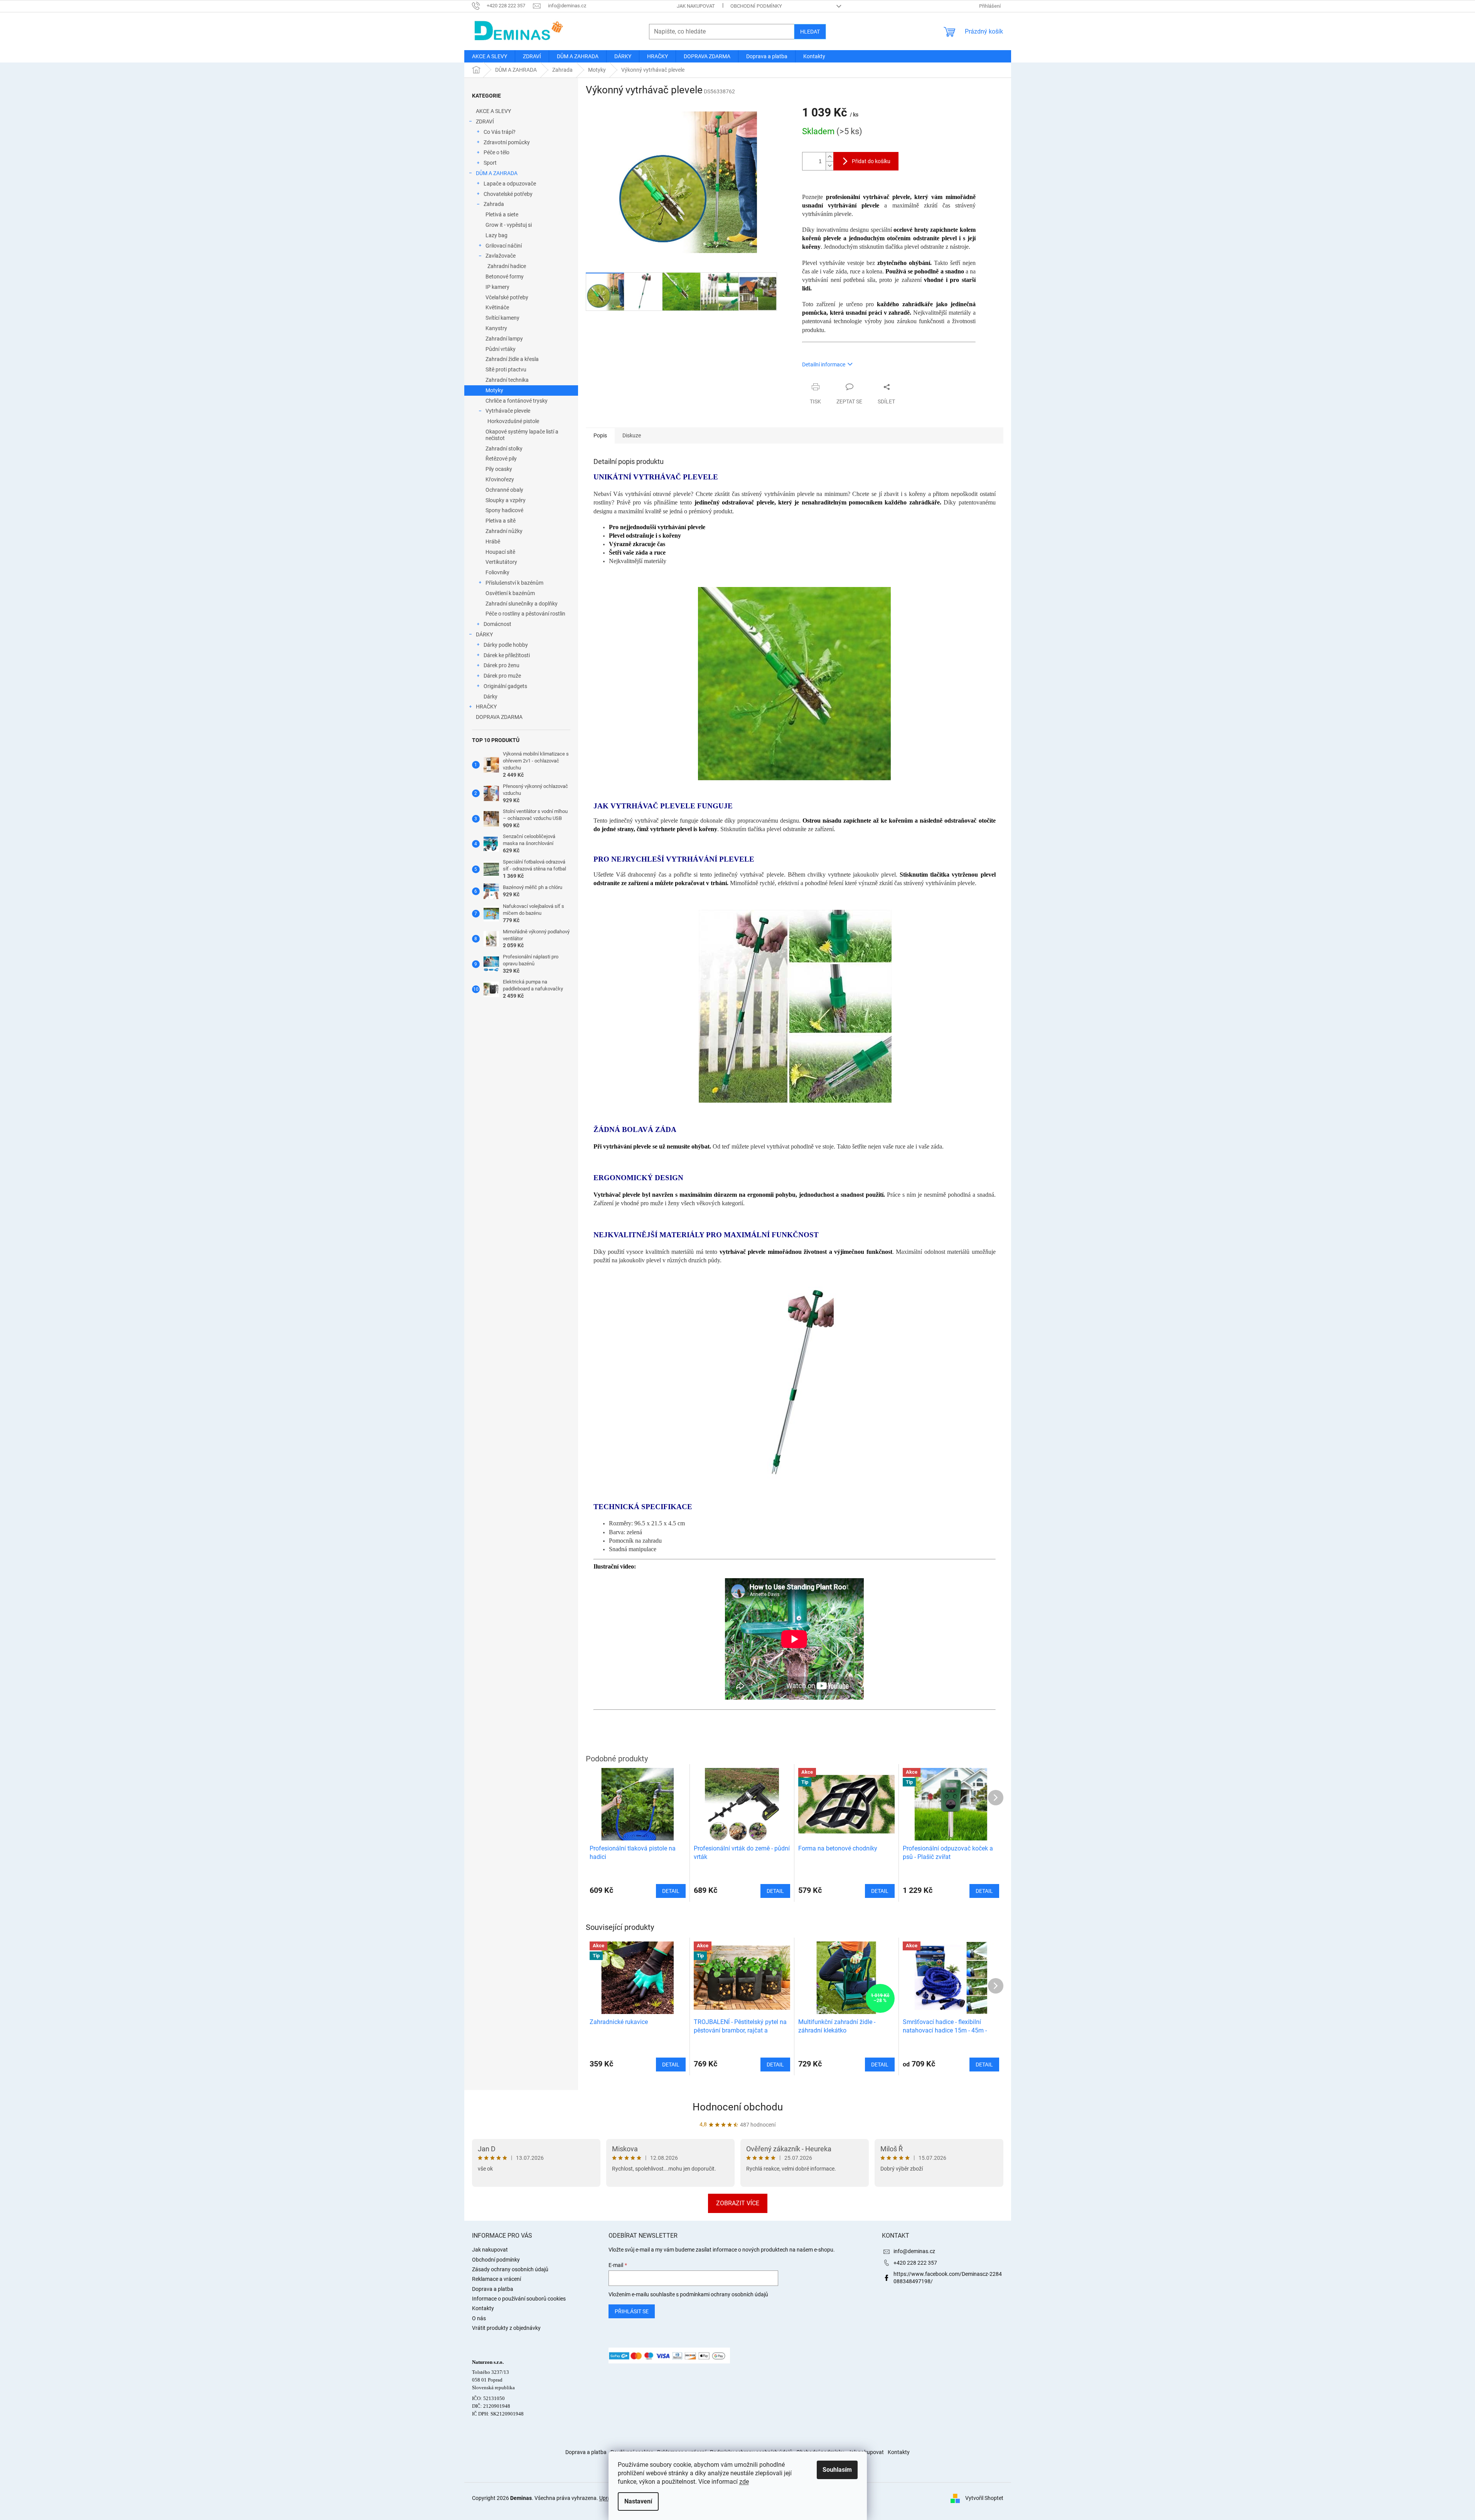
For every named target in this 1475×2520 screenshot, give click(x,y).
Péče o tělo (496, 152)
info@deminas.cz (914, 2251)
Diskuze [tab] (632, 435)
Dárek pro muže (502, 676)
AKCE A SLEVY (493, 111)
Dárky (491, 697)
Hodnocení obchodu (738, 2107)
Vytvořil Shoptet (984, 2498)
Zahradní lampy (504, 339)
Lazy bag (496, 235)
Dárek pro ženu (501, 665)
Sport (490, 163)
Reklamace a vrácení (496, 2279)
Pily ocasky (499, 469)
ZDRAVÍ (485, 121)
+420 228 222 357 (915, 2263)
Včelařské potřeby (507, 297)
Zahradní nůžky (504, 531)
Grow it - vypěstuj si (509, 225)
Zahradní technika (507, 380)
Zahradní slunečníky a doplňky (522, 604)
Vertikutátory (501, 562)
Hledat (810, 32)
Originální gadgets (505, 686)
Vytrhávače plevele (508, 411)
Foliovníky (497, 572)
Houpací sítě (500, 552)
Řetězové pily (501, 459)
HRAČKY (486, 707)
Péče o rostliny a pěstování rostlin (525, 614)
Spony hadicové (504, 510)
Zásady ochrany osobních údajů (510, 2269)
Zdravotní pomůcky (507, 142)
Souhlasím (837, 2470)
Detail (671, 2065)
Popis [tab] (600, 435)
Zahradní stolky (504, 449)
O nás (479, 2318)
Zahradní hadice (507, 266)
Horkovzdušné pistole (513, 421)
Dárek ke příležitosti (507, 655)
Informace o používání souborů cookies (519, 2299)
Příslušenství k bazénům (514, 583)
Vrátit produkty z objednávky (506, 2328)
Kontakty (483, 2308)
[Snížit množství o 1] (829, 166)
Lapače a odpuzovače (510, 184)
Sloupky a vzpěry (506, 500)
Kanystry (496, 328)
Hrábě (493, 541)
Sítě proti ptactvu (506, 369)
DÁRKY (484, 634)
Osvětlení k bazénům (510, 593)
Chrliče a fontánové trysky (517, 401)
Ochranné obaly (504, 490)
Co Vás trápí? (500, 132)
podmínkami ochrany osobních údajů (724, 2294)
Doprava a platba (493, 2289)
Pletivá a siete (502, 214)
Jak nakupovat (696, 6)
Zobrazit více (738, 2203)
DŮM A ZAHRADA (497, 173)
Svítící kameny (502, 318)
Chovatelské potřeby (508, 194)
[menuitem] (490, 56)
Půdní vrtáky (501, 349)
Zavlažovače (501, 256)
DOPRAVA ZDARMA (499, 717)
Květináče (497, 307)
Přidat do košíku (871, 161)
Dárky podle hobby (506, 645)
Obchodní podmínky (756, 6)
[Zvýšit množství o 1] (829, 157)
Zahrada (494, 204)
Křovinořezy (500, 479)
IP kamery (497, 287)
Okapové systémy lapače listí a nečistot (522, 435)
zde (744, 2482)
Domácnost (497, 624)
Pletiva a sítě (501, 521)
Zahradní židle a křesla (512, 359)
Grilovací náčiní (504, 246)
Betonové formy (505, 277)
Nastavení (638, 2501)
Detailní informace (824, 364)
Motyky (494, 390)
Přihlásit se (632, 2311)
